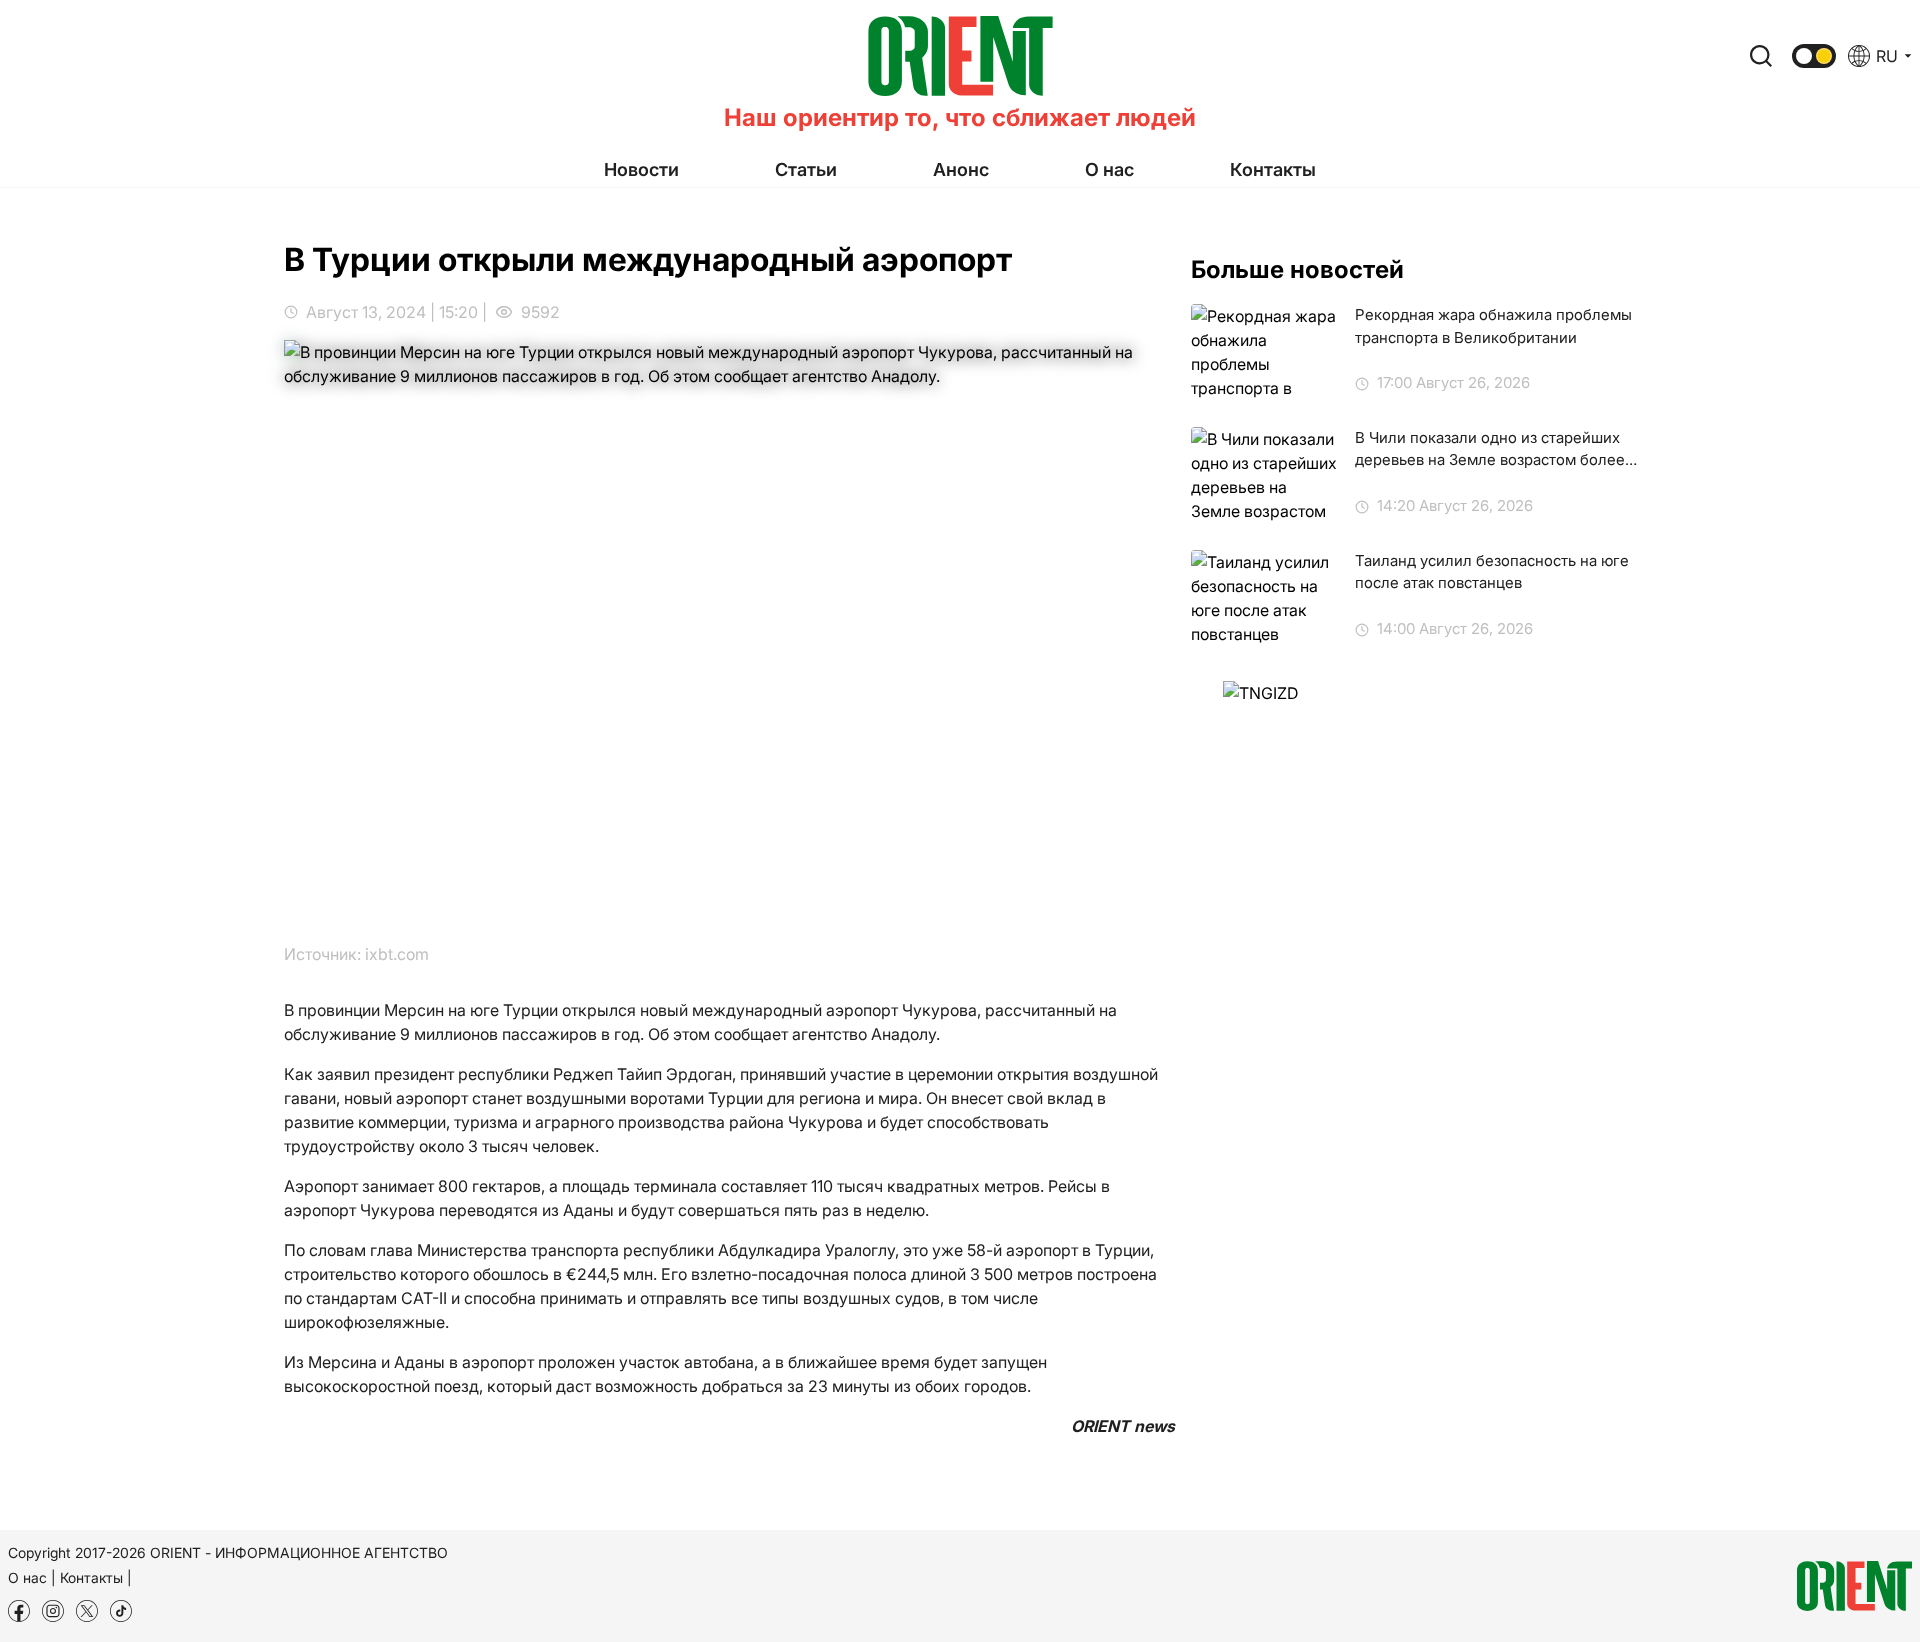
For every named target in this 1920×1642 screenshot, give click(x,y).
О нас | (32, 1577)
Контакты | (96, 1577)
